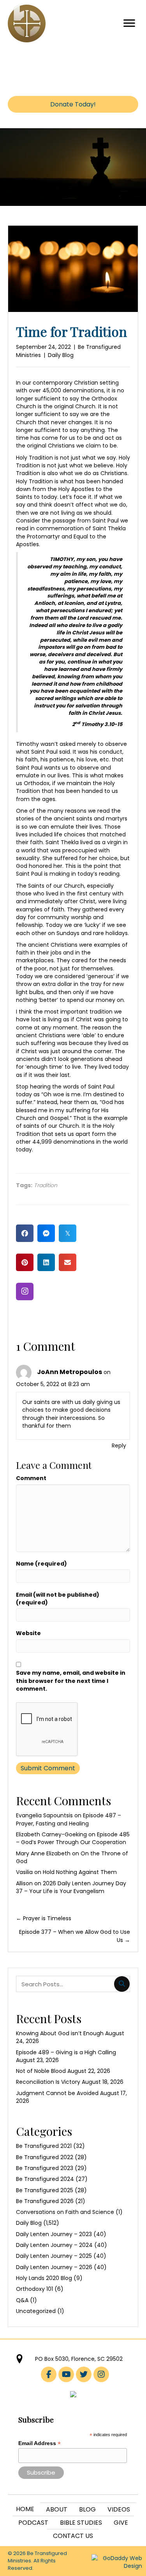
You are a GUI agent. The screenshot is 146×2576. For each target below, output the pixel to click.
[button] (25, 1291)
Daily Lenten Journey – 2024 (54, 2245)
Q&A (22, 2300)
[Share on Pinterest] (25, 1262)
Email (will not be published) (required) (58, 1599)
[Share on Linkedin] (46, 1262)
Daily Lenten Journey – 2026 (54, 2267)
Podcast (33, 2523)
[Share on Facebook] (25, 1233)
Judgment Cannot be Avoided (57, 2093)
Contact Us (73, 2536)
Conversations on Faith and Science (65, 2212)
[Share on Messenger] (46, 1233)
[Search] (122, 1984)
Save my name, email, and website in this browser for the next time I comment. (71, 1681)
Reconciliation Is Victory (48, 2082)
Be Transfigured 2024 (45, 2179)
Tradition (46, 1185)
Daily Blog (61, 355)
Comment (31, 1478)
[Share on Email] (68, 1262)
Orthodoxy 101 (34, 2289)
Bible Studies (81, 2523)
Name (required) (41, 1564)
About (57, 2509)
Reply (119, 1446)
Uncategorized (36, 2311)
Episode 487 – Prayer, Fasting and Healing (69, 1819)
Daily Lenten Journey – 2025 (54, 2256)
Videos (119, 2509)
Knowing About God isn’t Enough (60, 2033)
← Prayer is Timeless (44, 1918)
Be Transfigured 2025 (45, 2190)
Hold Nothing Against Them (80, 1872)
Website (28, 1633)
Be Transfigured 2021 (44, 2146)
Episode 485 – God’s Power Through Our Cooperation (73, 1838)
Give (121, 2523)
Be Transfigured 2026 (45, 2201)
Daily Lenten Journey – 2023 (54, 2234)
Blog (87, 2509)
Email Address (40, 2443)
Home (25, 2509)
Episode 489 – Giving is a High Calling (66, 2052)
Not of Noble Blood (41, 2071)
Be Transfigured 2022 (45, 2157)
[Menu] (129, 23)
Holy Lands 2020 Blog (44, 2278)
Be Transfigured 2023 (45, 2168)
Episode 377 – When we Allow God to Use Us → (75, 1936)
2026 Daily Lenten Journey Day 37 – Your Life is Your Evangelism (71, 1887)
